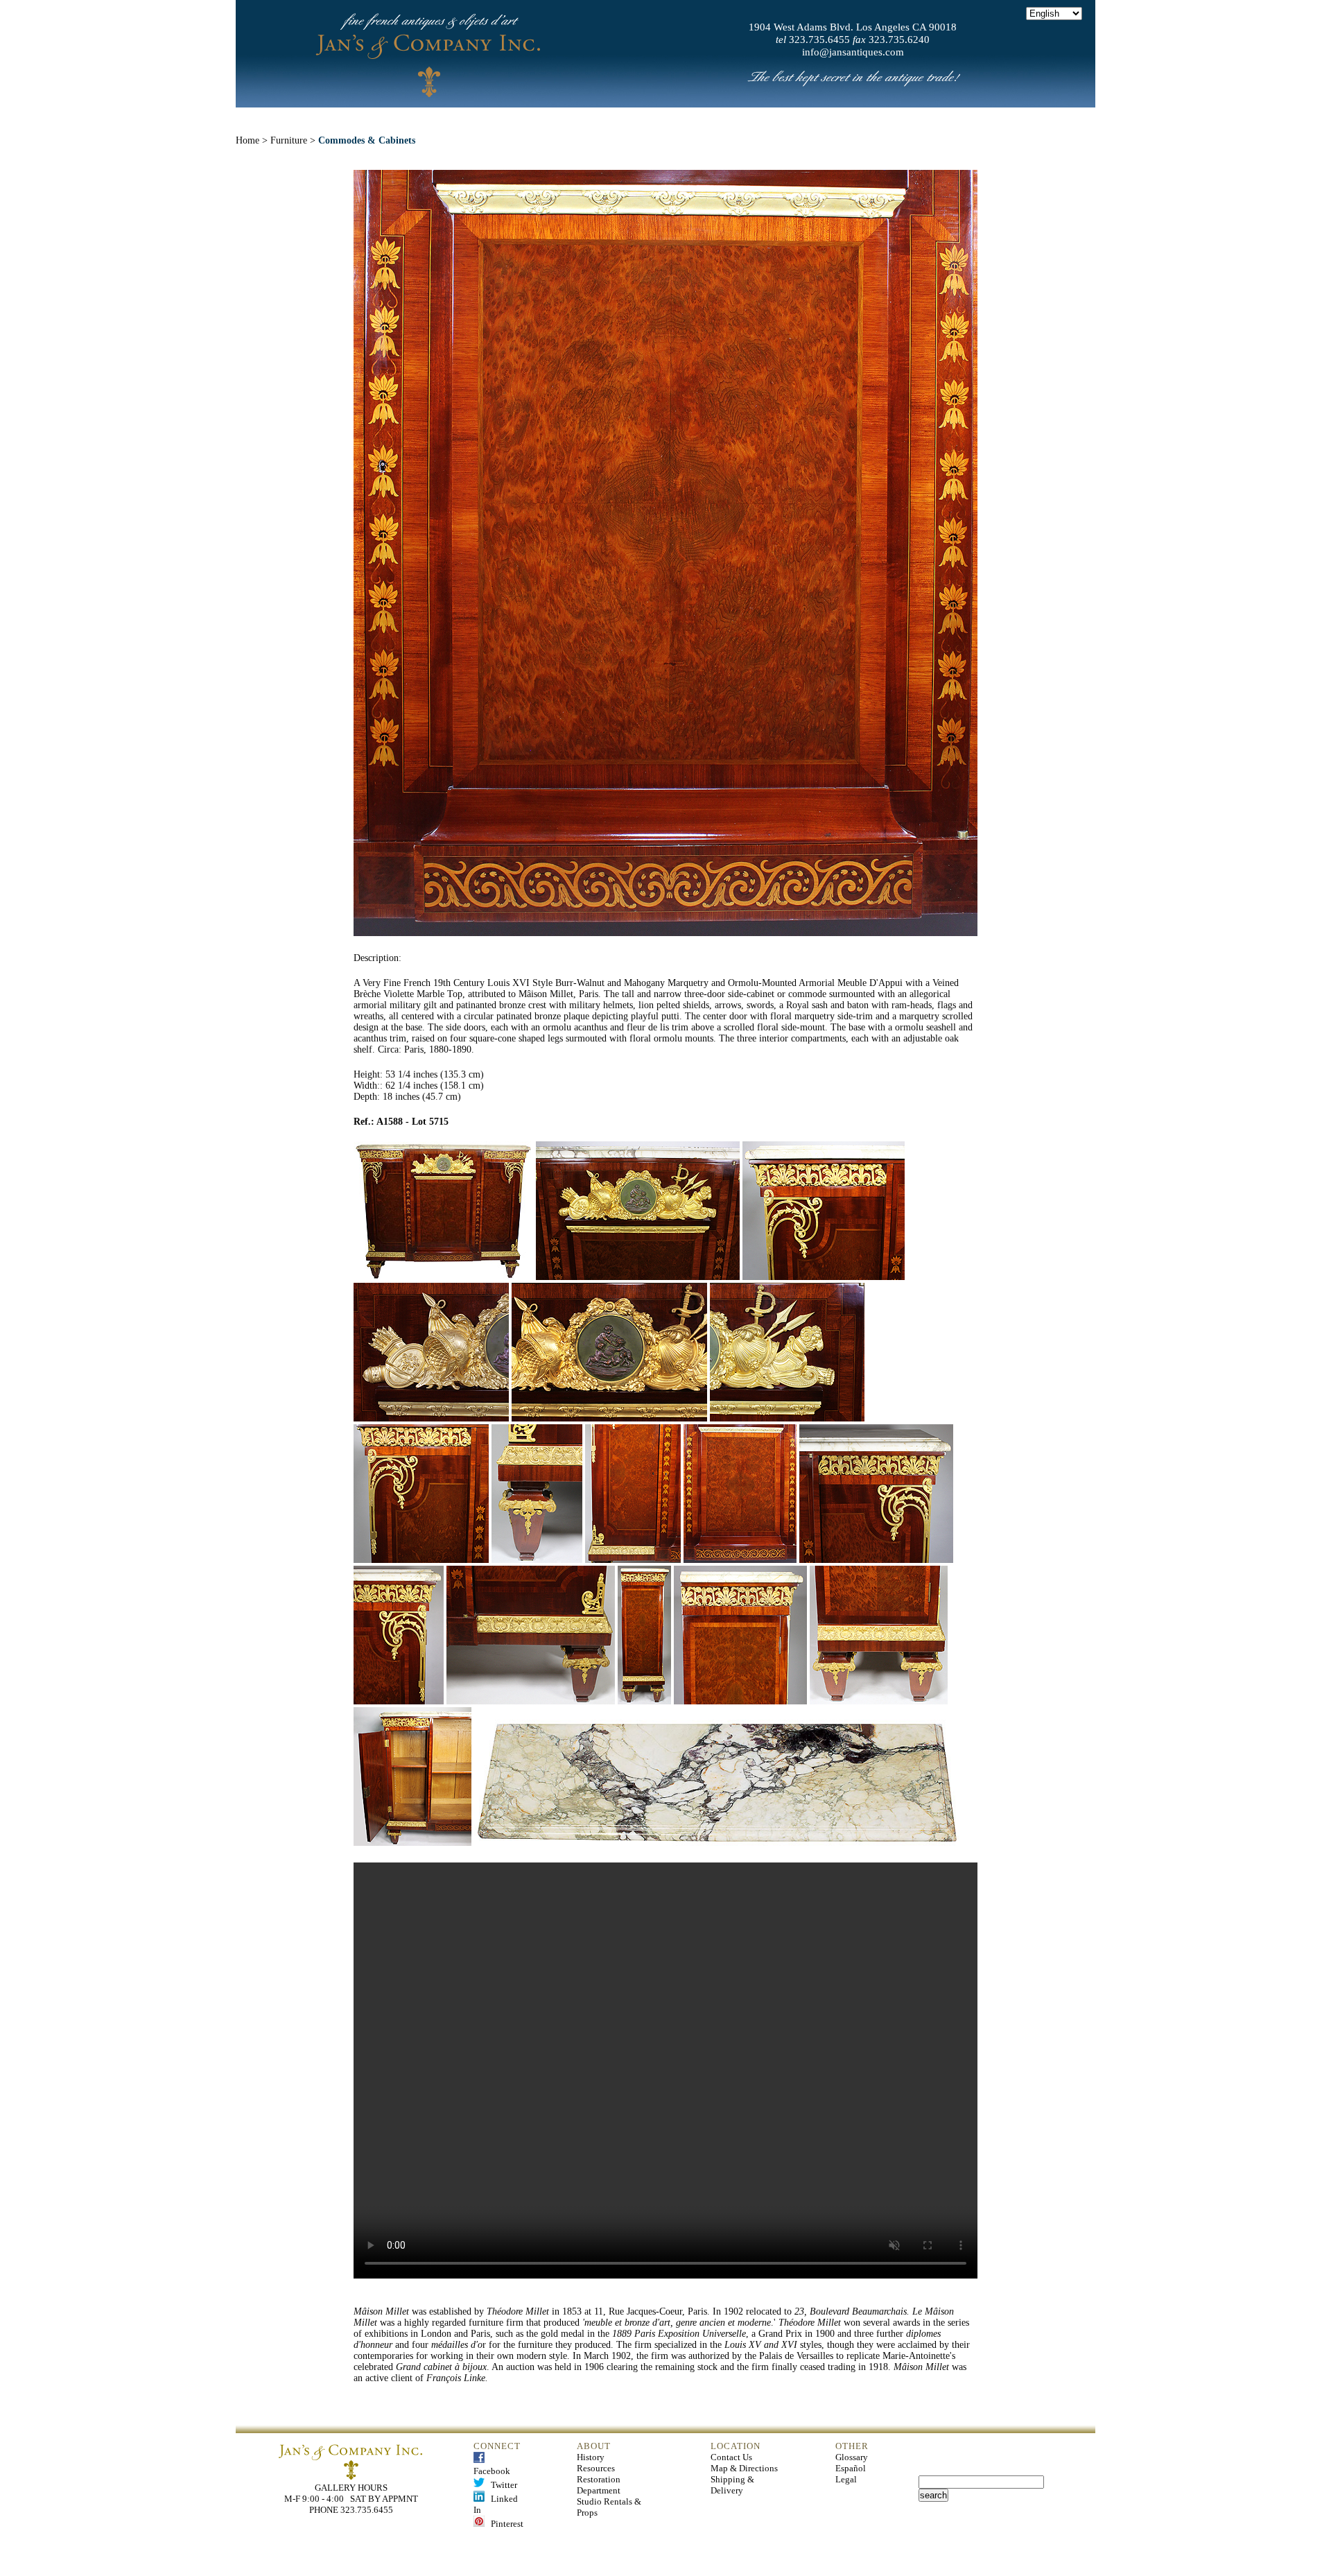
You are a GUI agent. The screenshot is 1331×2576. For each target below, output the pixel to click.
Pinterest (504, 2524)
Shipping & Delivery (732, 2485)
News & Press (819, 117)
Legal (846, 2479)
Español (851, 2468)
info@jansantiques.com (853, 52)
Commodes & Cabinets (367, 140)
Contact (910, 117)
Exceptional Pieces (698, 117)
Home (403, 117)
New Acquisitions (565, 117)
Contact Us (731, 2457)
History (591, 2457)
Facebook (492, 2465)
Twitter (501, 2485)
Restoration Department (599, 2485)
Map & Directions (744, 2468)
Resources (596, 2468)
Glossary (852, 2457)
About (467, 117)
